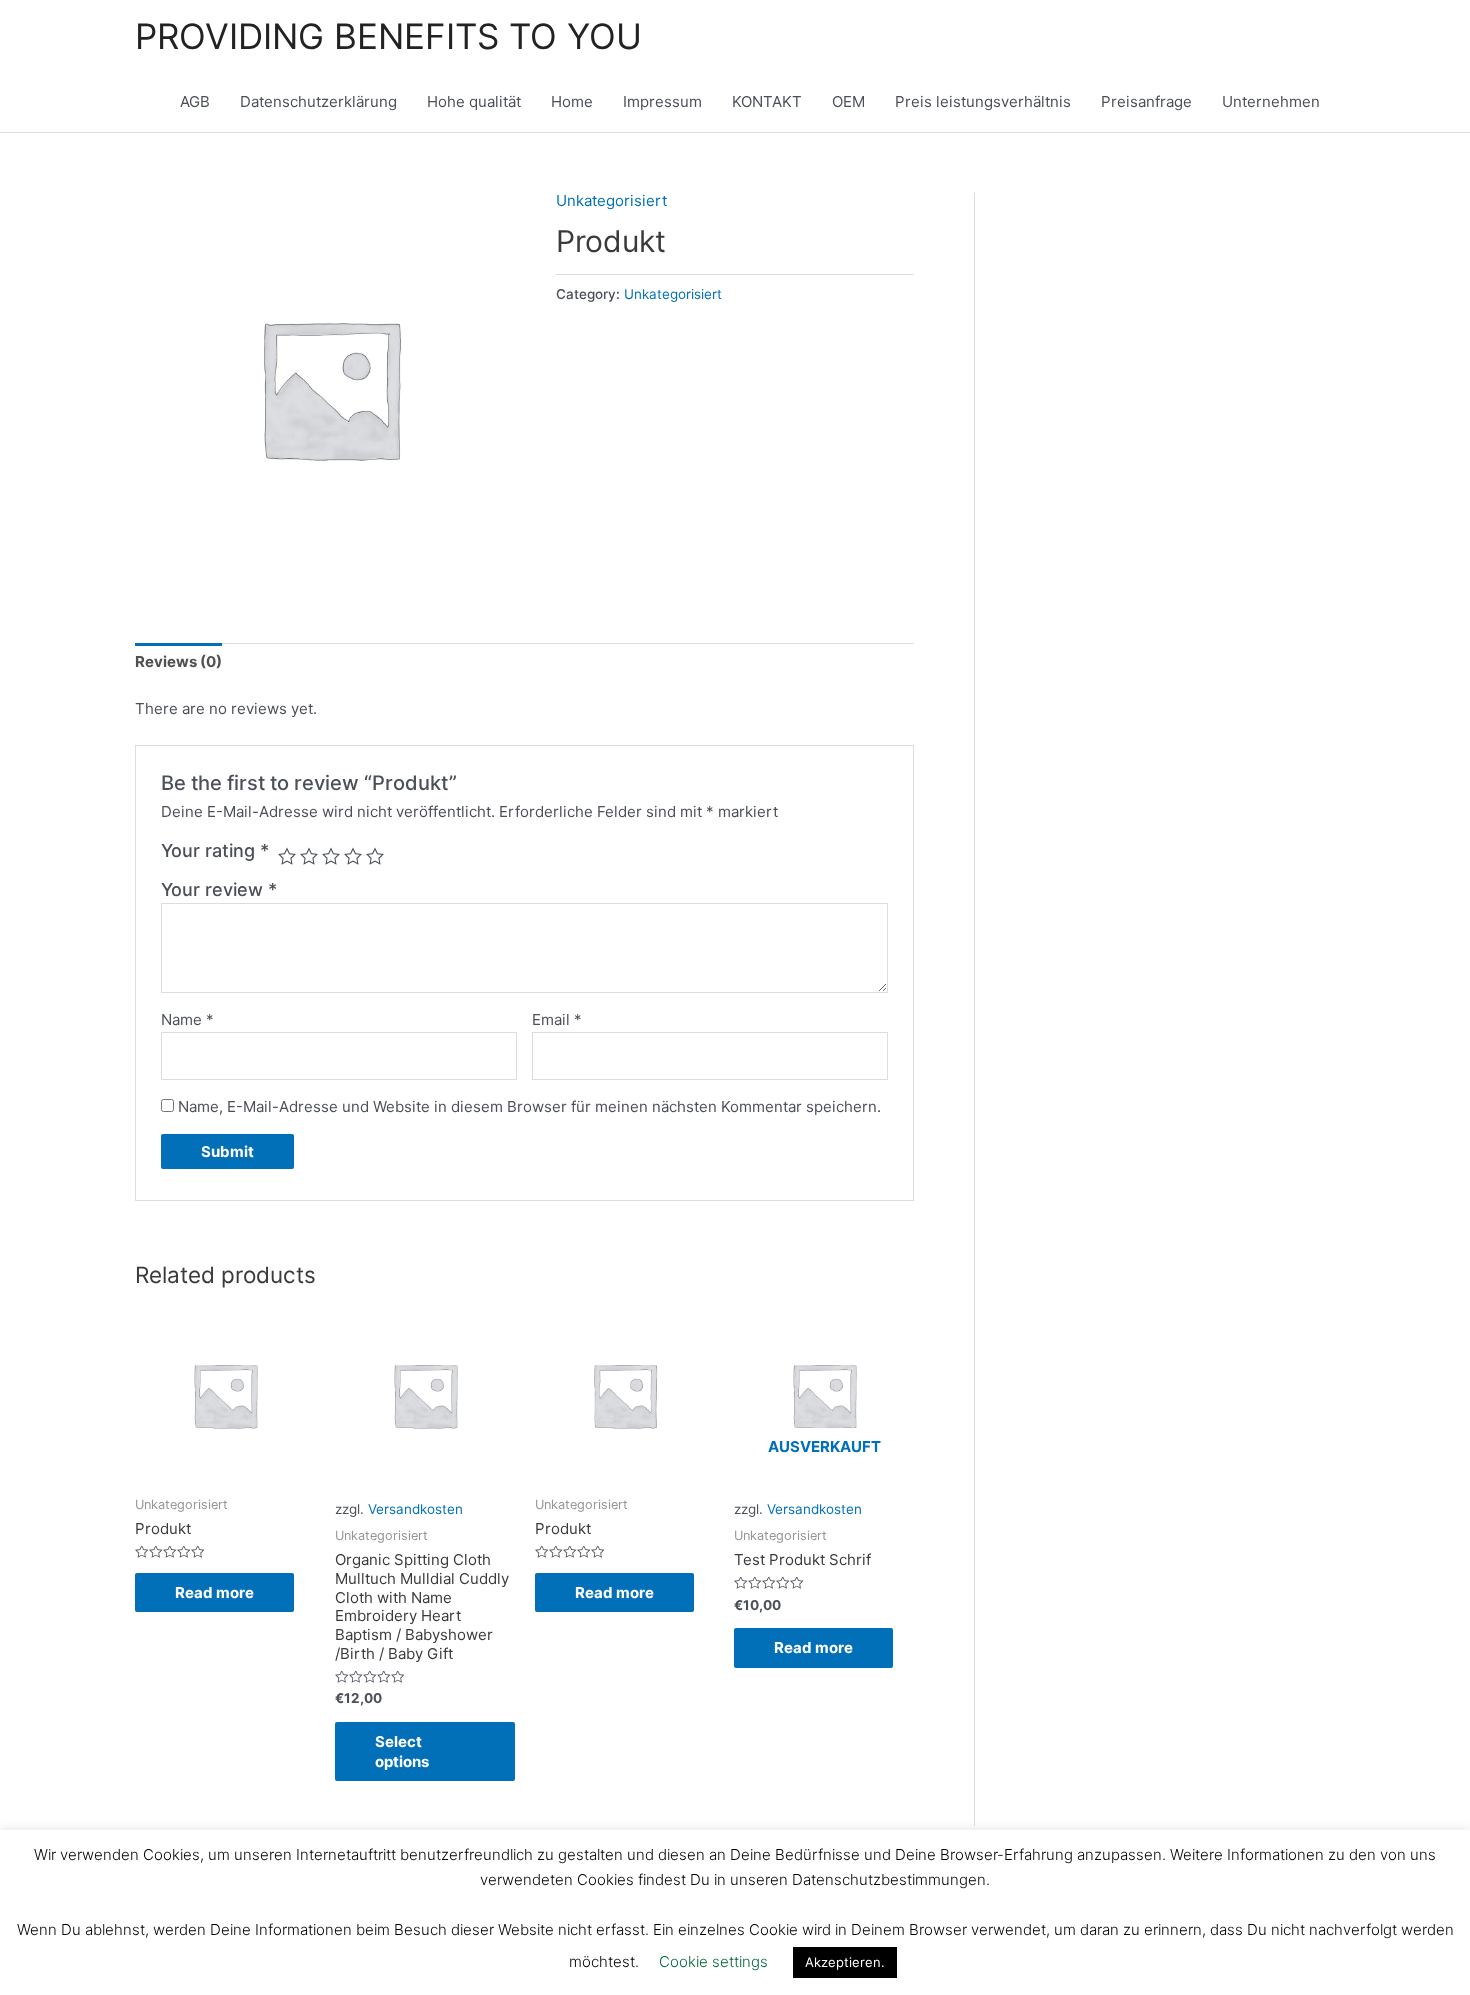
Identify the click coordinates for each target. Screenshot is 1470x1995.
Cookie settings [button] (713, 1961)
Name (187, 1019)
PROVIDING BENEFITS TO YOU (388, 36)
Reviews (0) (178, 661)
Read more (214, 1592)
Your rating (215, 850)
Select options (402, 1751)
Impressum (662, 101)
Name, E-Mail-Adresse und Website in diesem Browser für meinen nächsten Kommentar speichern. (529, 1106)
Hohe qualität (474, 101)
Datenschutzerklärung (318, 101)
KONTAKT (767, 101)
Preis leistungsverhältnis (983, 101)
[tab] (178, 662)
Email (557, 1019)
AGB (195, 101)
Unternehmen (1271, 101)
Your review (219, 889)
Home (572, 101)
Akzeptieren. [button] (845, 1962)
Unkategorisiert (611, 200)
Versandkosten (415, 1509)
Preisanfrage (1146, 101)
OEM (848, 101)
